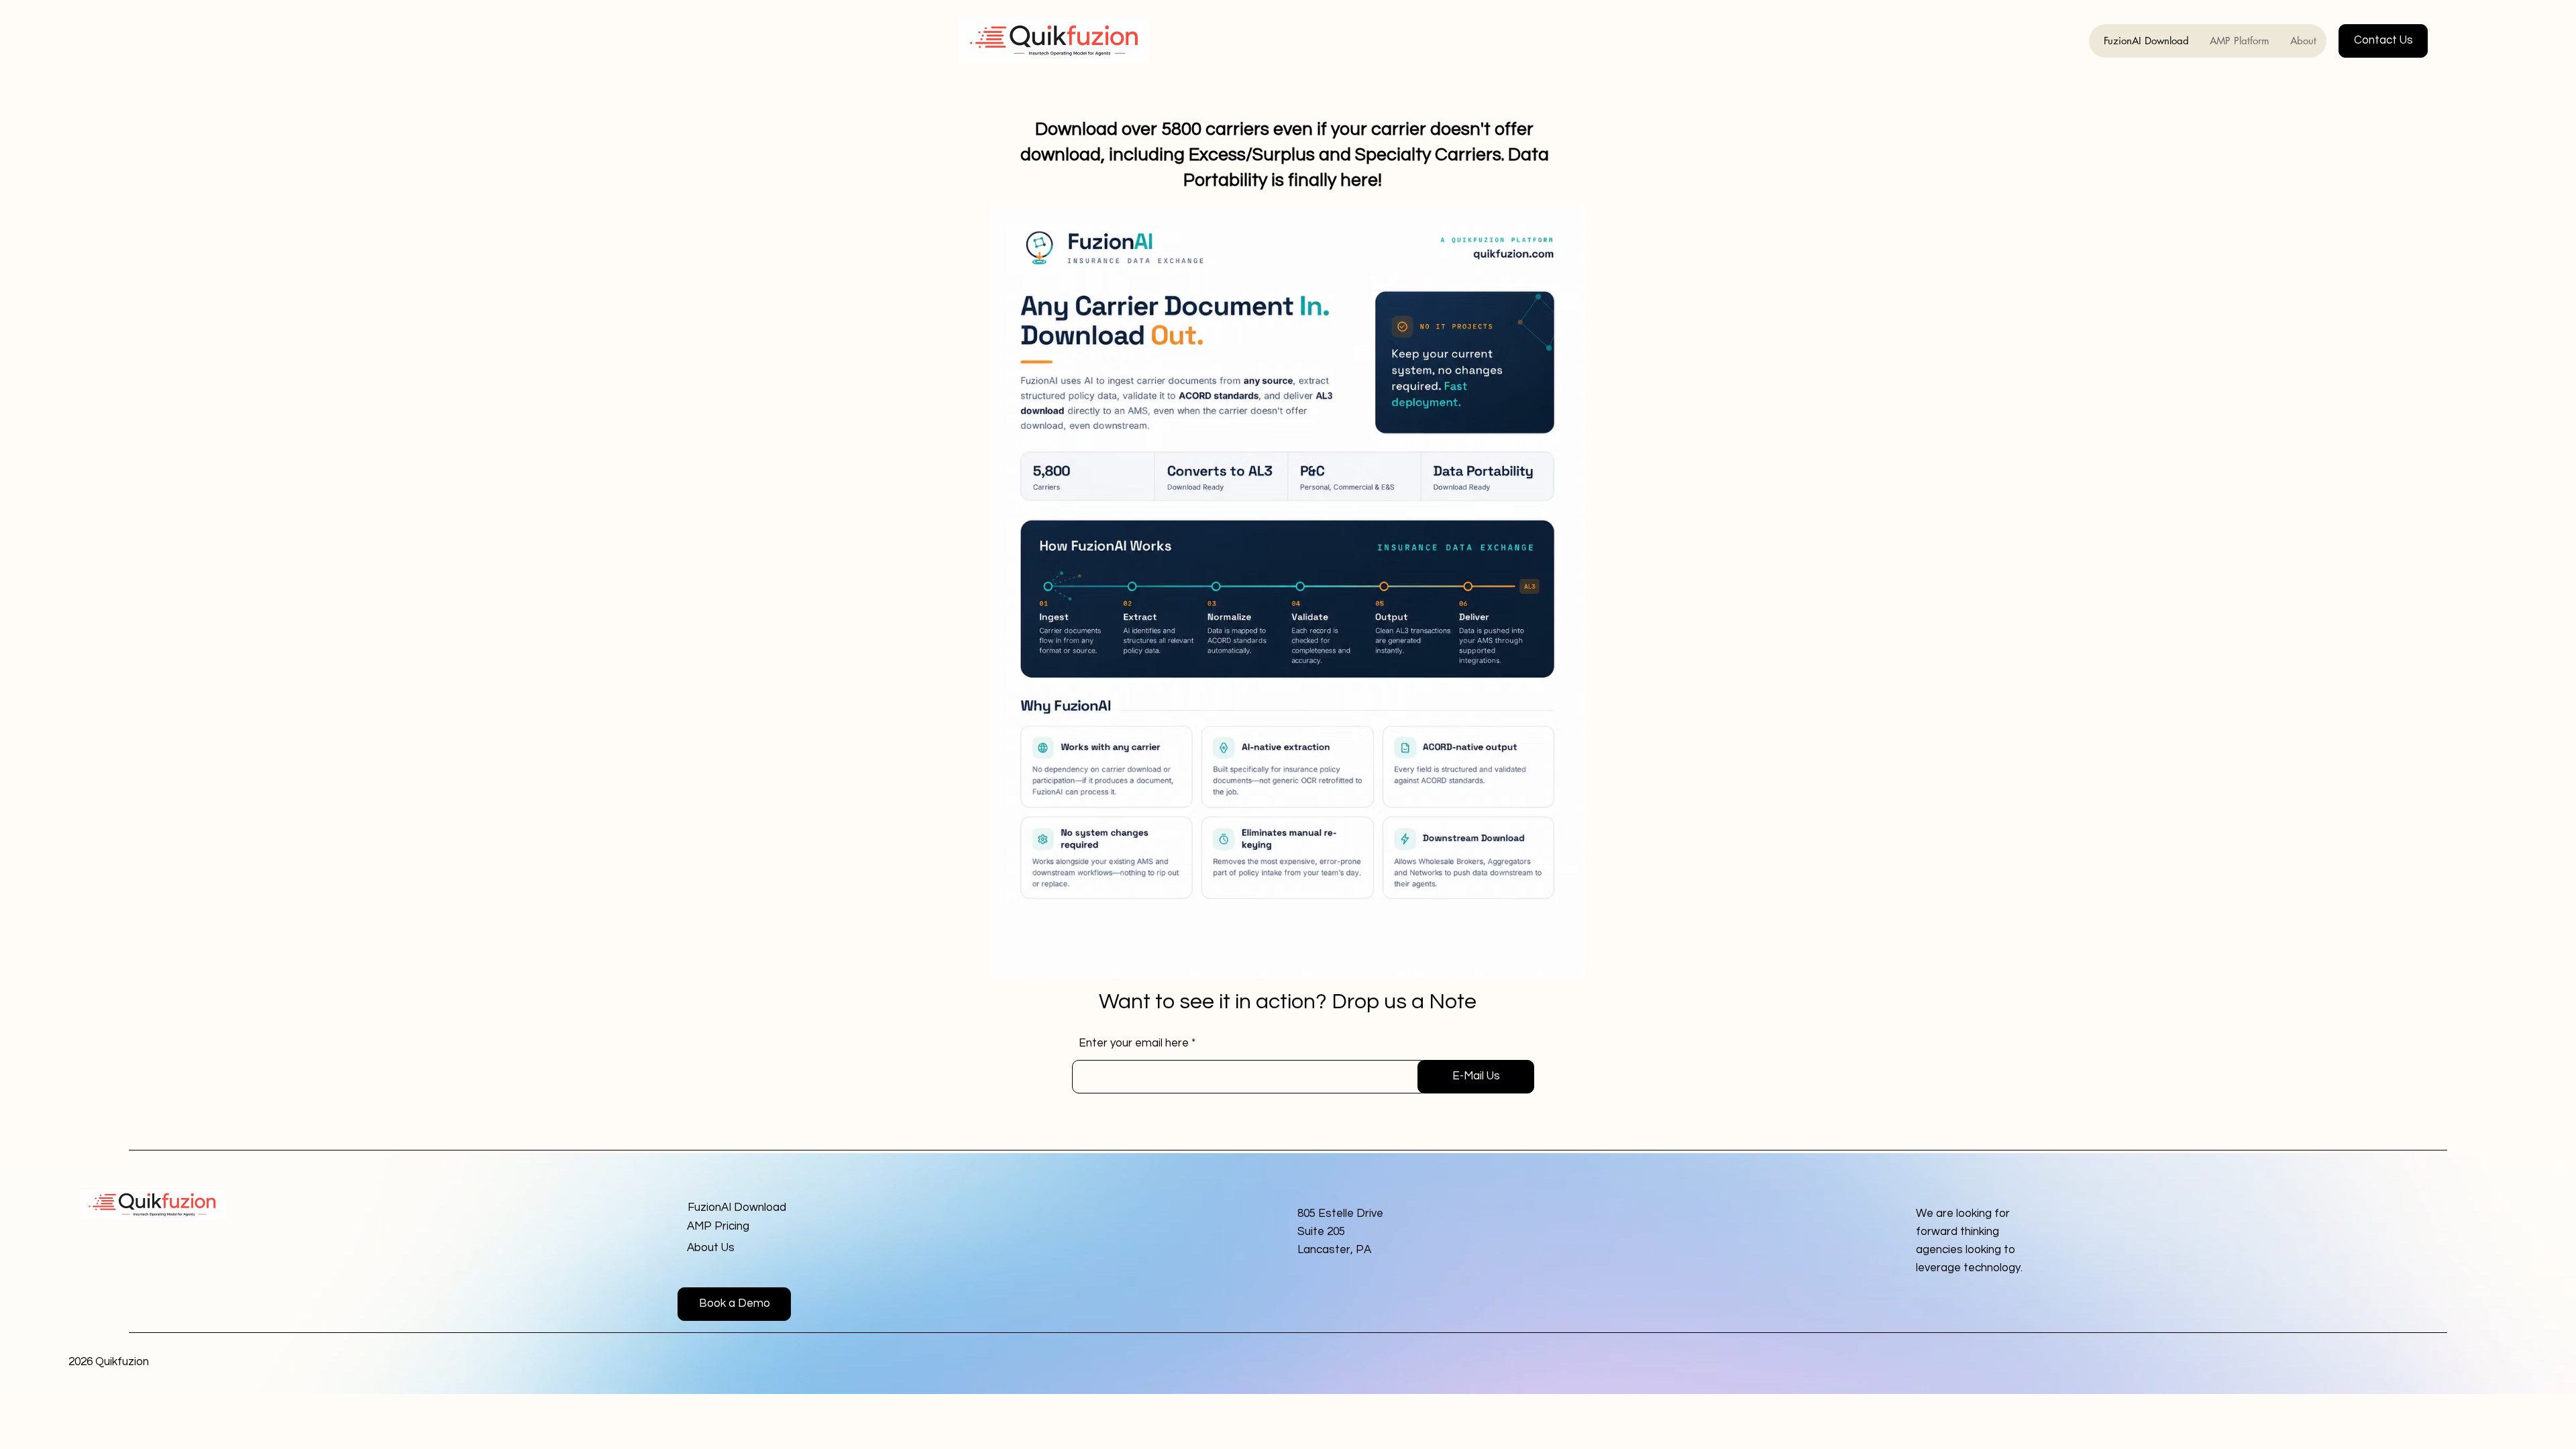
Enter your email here (1134, 1043)
